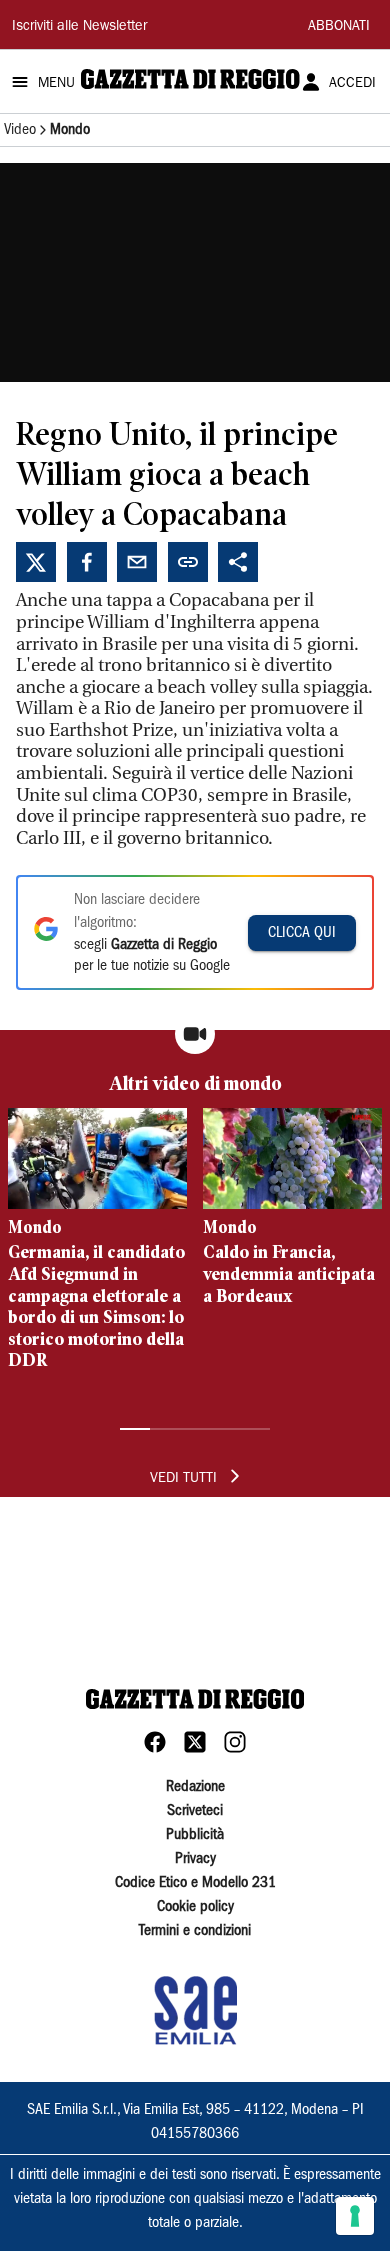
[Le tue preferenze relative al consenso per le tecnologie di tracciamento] (355, 2216)
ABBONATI (339, 27)
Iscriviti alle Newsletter (79, 27)
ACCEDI (352, 84)
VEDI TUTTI (183, 1479)
